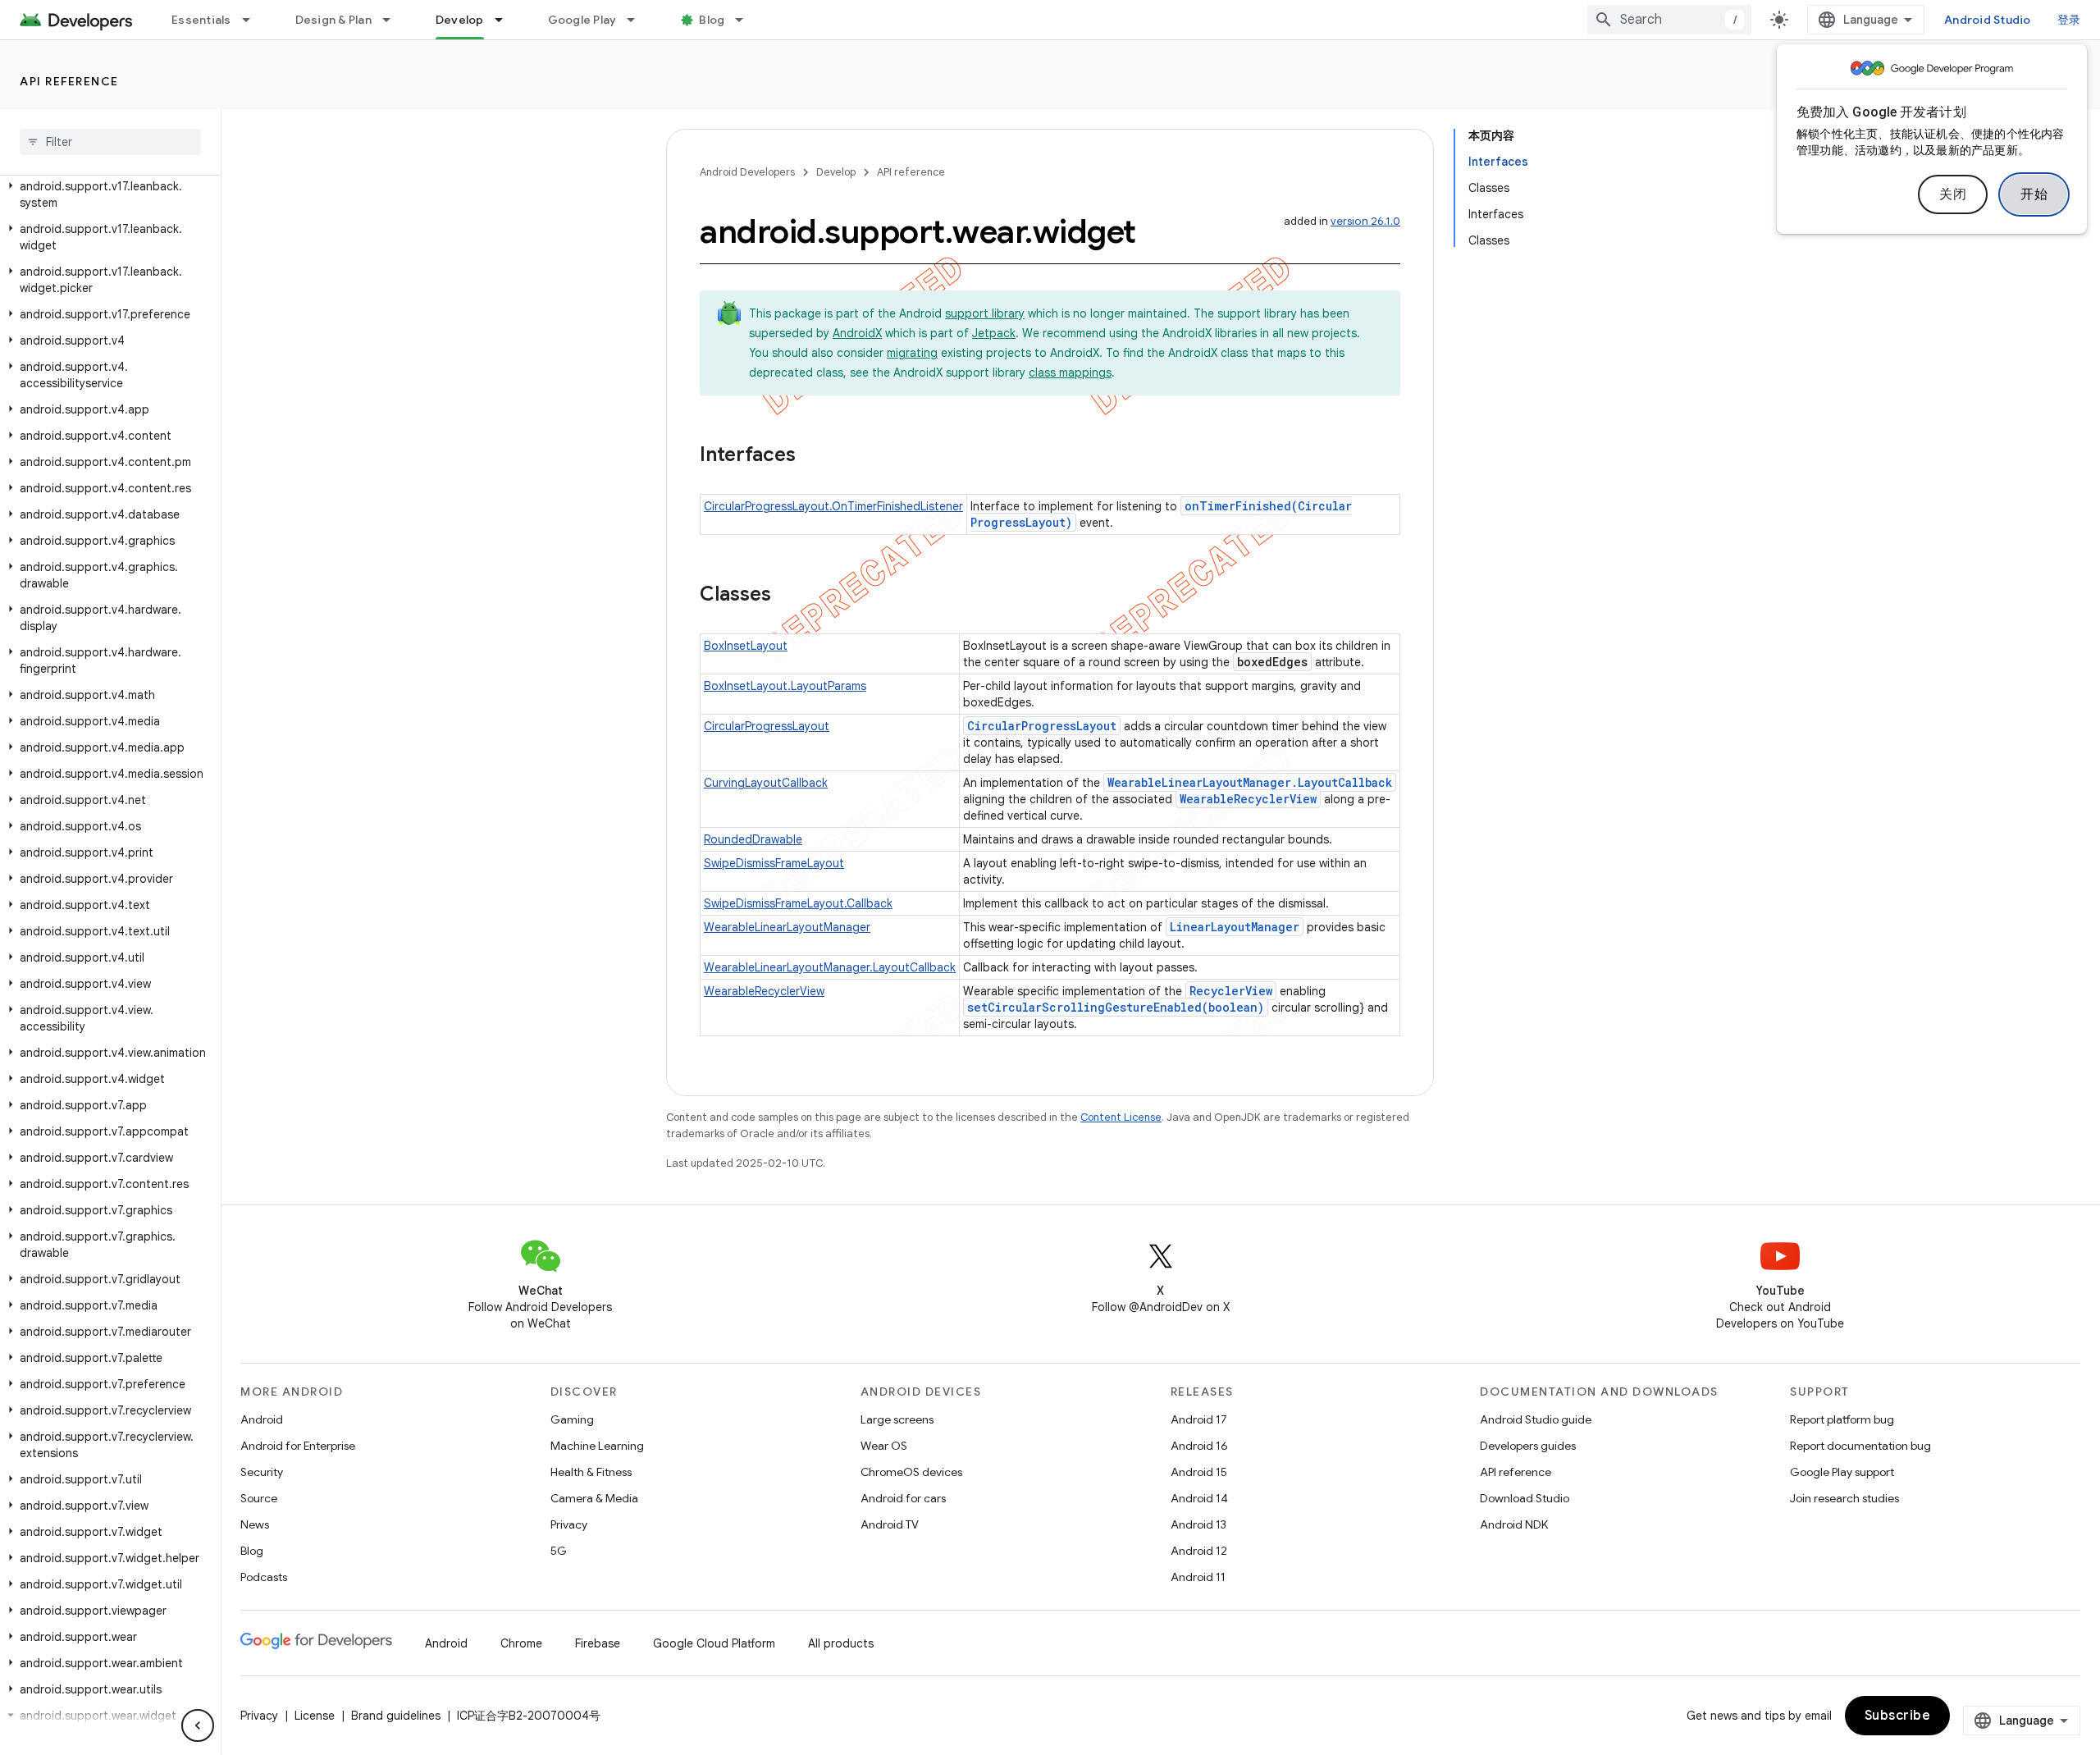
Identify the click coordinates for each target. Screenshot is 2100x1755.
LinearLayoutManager (1235, 927)
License (315, 1716)
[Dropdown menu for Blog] (746, 20)
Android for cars (903, 1498)
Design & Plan (333, 20)
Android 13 (1198, 1524)
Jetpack (994, 333)
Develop (460, 20)
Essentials (201, 20)
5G (559, 1551)
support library (985, 313)
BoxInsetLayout (746, 646)
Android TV (890, 1524)
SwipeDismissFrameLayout (774, 863)
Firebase (598, 1643)
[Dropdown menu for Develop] (506, 20)
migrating (912, 353)
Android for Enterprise (298, 1446)
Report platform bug (1842, 1419)
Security (262, 1472)
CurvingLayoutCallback (766, 783)
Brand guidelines (396, 1716)
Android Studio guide (1536, 1419)
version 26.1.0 (1365, 221)
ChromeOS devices (911, 1472)
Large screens (897, 1419)
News (255, 1524)
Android (262, 1419)
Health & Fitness (591, 1472)
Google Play (582, 20)
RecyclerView (1231, 991)
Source (259, 1498)
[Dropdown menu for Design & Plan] (394, 20)
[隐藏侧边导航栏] (198, 1725)
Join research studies (1844, 1498)
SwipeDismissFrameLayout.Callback (798, 903)
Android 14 (1199, 1498)
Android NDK (1514, 1524)
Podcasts (264, 1577)
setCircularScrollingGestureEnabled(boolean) (1116, 1007)
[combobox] (1669, 20)
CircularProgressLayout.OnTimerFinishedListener (833, 506)
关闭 (1953, 194)
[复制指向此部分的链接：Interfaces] (812, 456)
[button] (107, 194)
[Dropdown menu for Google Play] (638, 20)
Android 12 (1199, 1551)
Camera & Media (594, 1498)
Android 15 (1199, 1472)
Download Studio (1525, 1498)
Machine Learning (597, 1446)
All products (841, 1643)
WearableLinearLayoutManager (787, 927)
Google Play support (1842, 1472)
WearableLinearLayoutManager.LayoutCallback (1250, 782)
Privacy (569, 1524)
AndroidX (857, 333)
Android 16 (1199, 1446)
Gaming (572, 1419)
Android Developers (747, 172)
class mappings (1070, 372)
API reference (69, 81)
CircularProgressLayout (767, 726)
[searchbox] (110, 142)
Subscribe (1898, 1716)
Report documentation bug (1860, 1446)
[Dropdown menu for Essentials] (253, 20)
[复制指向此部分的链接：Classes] (787, 596)
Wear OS (884, 1446)
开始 (2034, 194)
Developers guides (1528, 1446)
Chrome (521, 1643)
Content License (1121, 1117)
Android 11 (1198, 1577)
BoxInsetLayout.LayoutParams (785, 686)
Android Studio (1988, 20)
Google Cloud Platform (714, 1643)
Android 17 (1199, 1419)
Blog (712, 20)
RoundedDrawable (753, 839)
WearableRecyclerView (1248, 799)
